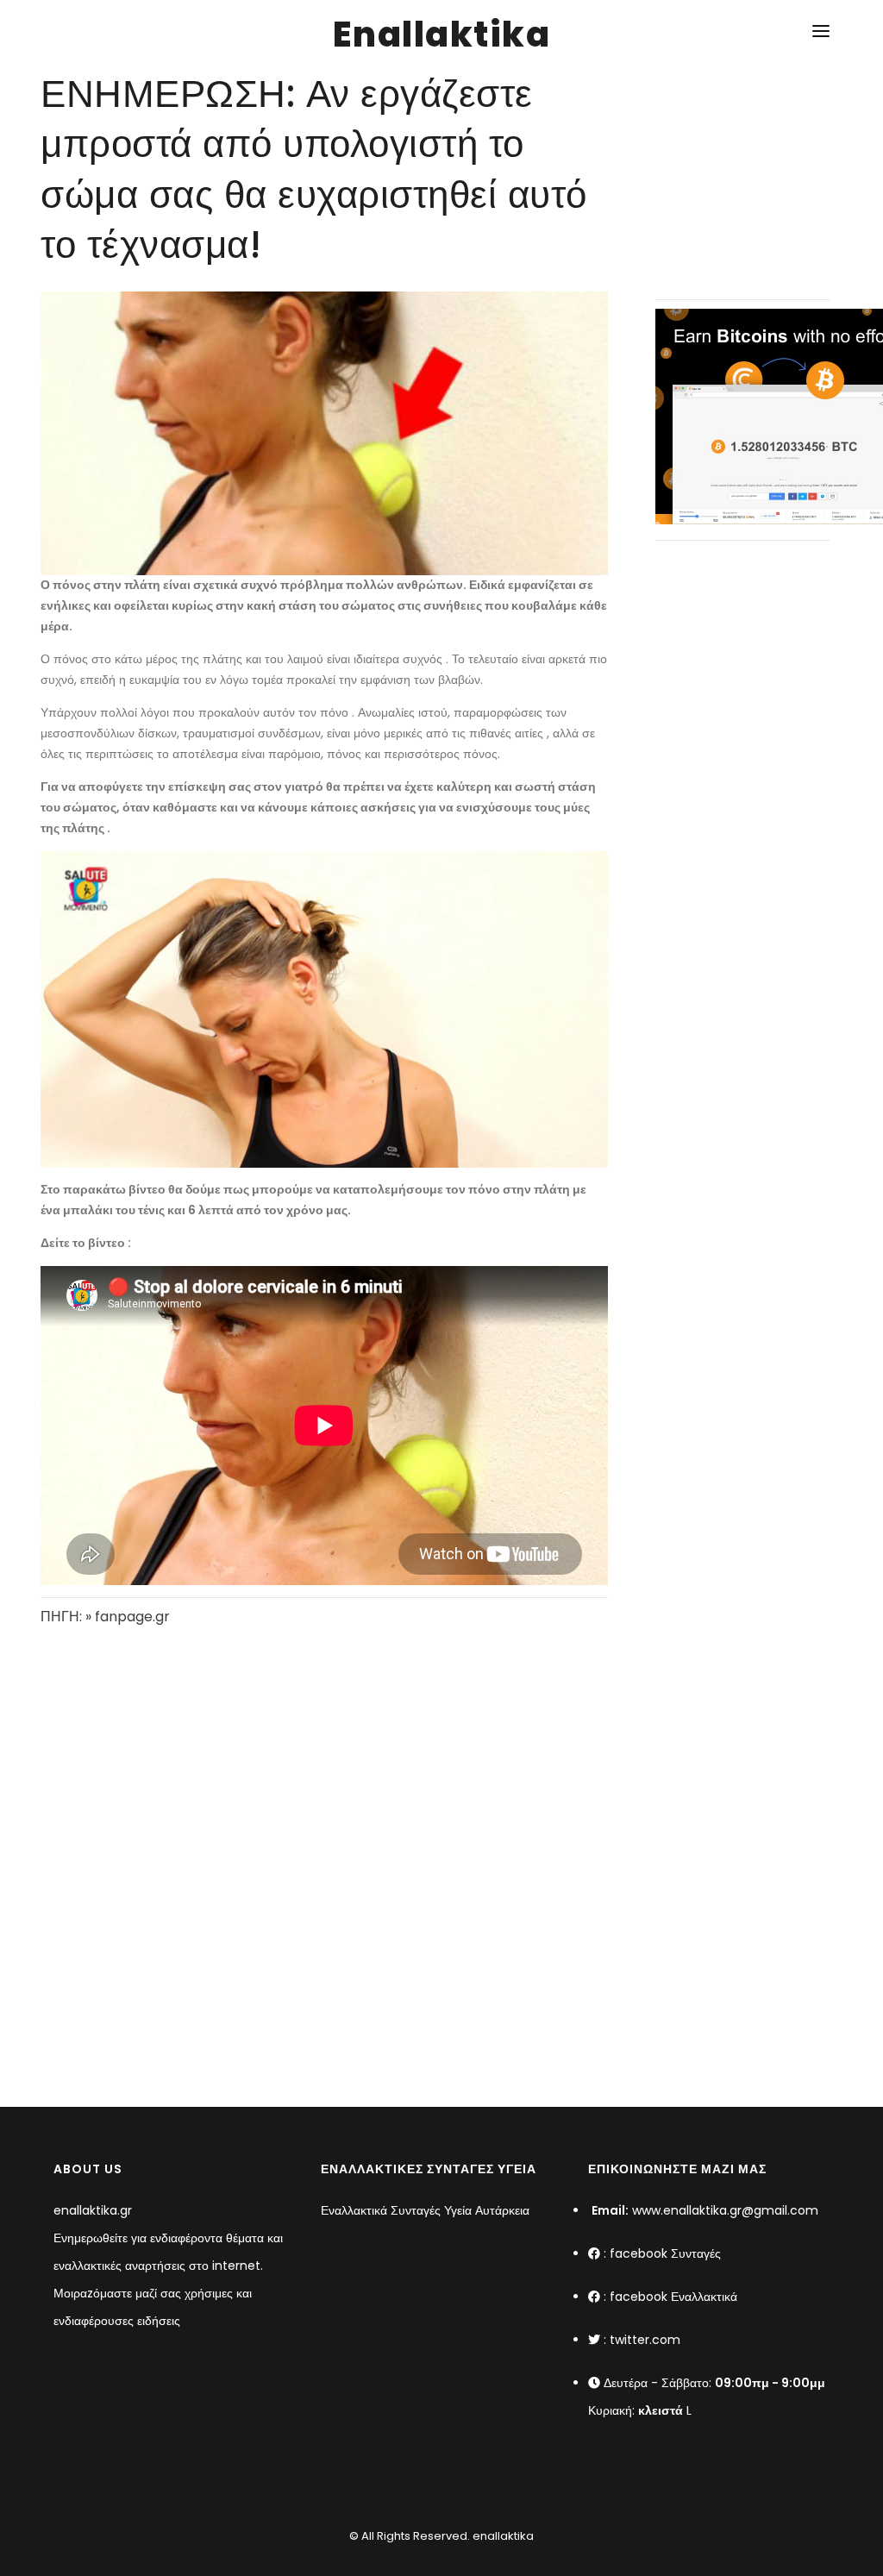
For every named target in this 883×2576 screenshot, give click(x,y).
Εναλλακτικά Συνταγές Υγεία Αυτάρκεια (425, 2210)
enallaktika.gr (93, 2210)
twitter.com (645, 2340)
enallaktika (502, 2536)
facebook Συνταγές (665, 2253)
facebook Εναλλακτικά (673, 2297)
